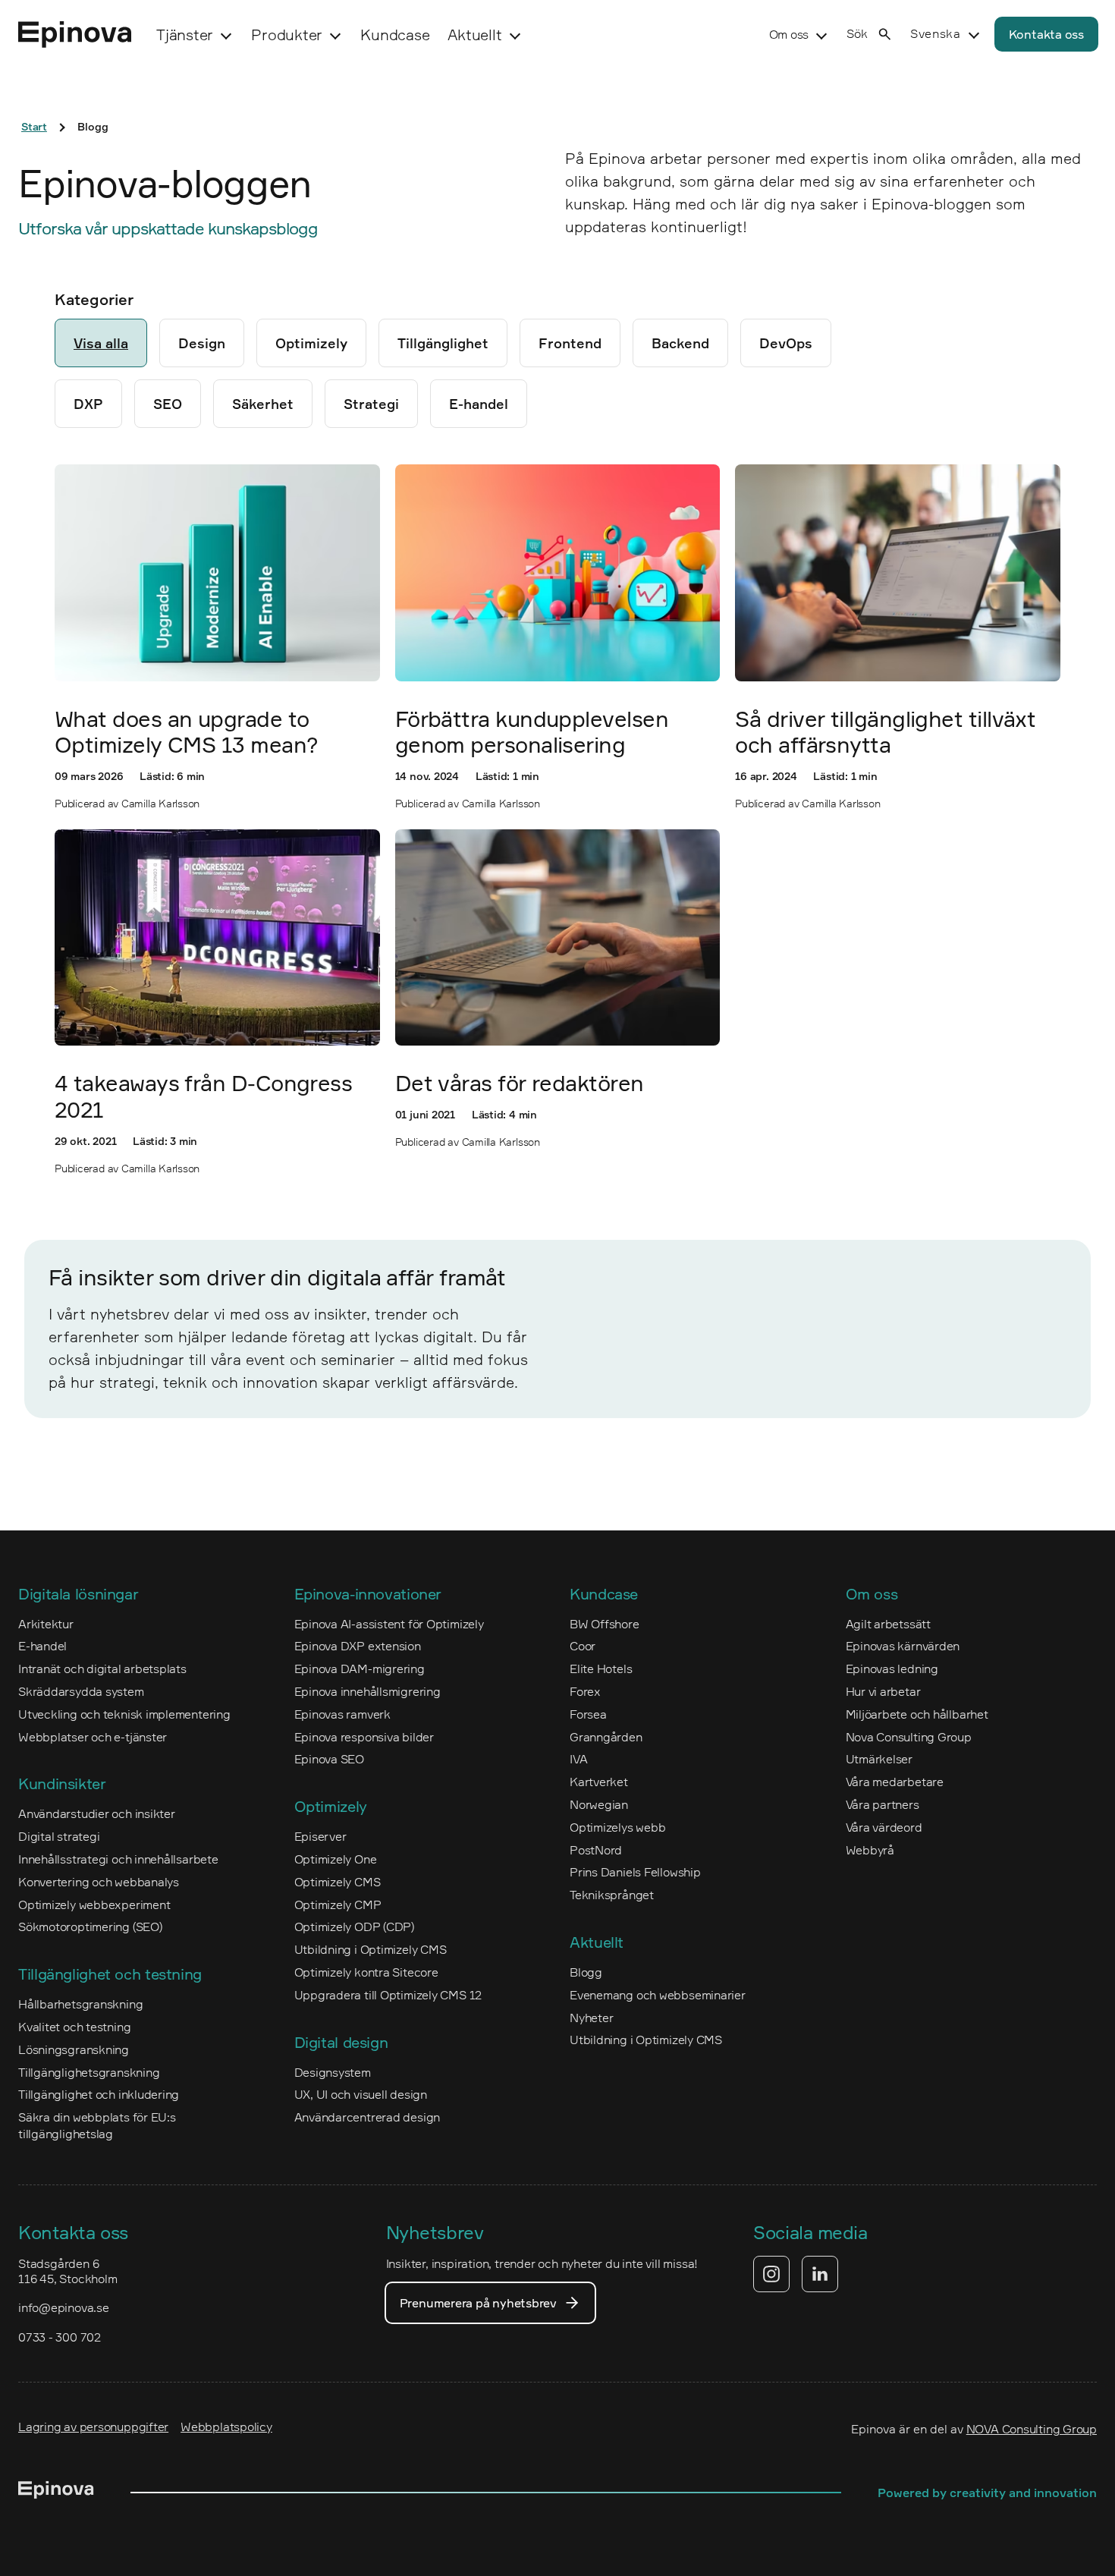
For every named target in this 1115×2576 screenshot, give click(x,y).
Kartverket (599, 1782)
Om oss (789, 34)
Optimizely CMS (338, 1882)
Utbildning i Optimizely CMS (371, 1949)
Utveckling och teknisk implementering (124, 1714)
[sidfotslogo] (56, 2493)
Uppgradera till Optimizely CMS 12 (388, 1995)
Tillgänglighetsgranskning (89, 2072)
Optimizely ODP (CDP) (355, 1926)
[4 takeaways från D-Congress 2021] (217, 937)
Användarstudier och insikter (97, 1813)
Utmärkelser (879, 1759)
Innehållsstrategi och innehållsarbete (118, 1859)
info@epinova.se (64, 2307)
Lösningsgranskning (74, 2049)
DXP (88, 404)
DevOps (786, 343)
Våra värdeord (884, 1827)
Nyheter (591, 2018)
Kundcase (395, 35)
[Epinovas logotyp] (75, 35)
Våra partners (883, 1804)
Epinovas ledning (892, 1669)
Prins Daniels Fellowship (635, 1872)
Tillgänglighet (443, 343)
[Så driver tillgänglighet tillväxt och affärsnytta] (898, 572)
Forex (585, 1691)
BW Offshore (605, 1624)
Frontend (570, 343)
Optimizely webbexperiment (94, 1904)
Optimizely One (336, 1859)
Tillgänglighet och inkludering (99, 2094)
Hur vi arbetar (883, 1691)
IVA (578, 1759)
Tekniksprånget (612, 1895)
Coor (583, 1646)
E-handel (479, 404)
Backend (680, 343)
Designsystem (333, 2072)
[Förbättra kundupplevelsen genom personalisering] (558, 572)
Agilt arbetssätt (888, 1624)
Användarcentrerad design (367, 2117)
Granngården (606, 1737)
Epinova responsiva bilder (364, 1737)
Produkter (287, 35)
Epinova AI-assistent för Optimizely (389, 1624)
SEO (168, 404)
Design (202, 343)
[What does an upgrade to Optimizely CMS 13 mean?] (217, 572)
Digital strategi (59, 1836)
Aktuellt (474, 35)
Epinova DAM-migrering (360, 1669)
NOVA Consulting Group (1032, 2429)
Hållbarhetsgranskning (80, 2004)
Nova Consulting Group (909, 1737)
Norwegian (599, 1804)
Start (34, 126)
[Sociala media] (796, 2274)
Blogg (586, 1972)
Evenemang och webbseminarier (658, 1995)
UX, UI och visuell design (361, 2094)
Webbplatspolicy (226, 2427)
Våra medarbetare (895, 1782)
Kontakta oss (1046, 34)
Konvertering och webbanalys (99, 1882)
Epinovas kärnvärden (903, 1646)
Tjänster (185, 35)
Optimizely (311, 343)
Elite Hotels (601, 1669)
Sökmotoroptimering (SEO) (90, 1926)
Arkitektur (46, 1624)
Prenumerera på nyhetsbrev (478, 2303)
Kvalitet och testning (74, 2027)
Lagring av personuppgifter (93, 2427)
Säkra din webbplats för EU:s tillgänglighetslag (97, 2125)
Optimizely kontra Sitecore (366, 1972)
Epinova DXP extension (358, 1646)
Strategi (371, 404)
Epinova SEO (330, 1759)
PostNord (596, 1850)
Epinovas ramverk (342, 1714)
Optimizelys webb (617, 1827)
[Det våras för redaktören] (558, 937)
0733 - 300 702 (60, 2337)
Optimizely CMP (338, 1904)
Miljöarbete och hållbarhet (917, 1714)
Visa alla (101, 343)
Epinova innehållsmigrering (367, 1691)
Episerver (320, 1836)
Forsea (588, 1714)
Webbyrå (870, 1850)
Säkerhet (263, 404)
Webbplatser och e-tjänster (93, 1737)
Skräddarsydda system (81, 1691)
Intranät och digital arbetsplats (102, 1669)
